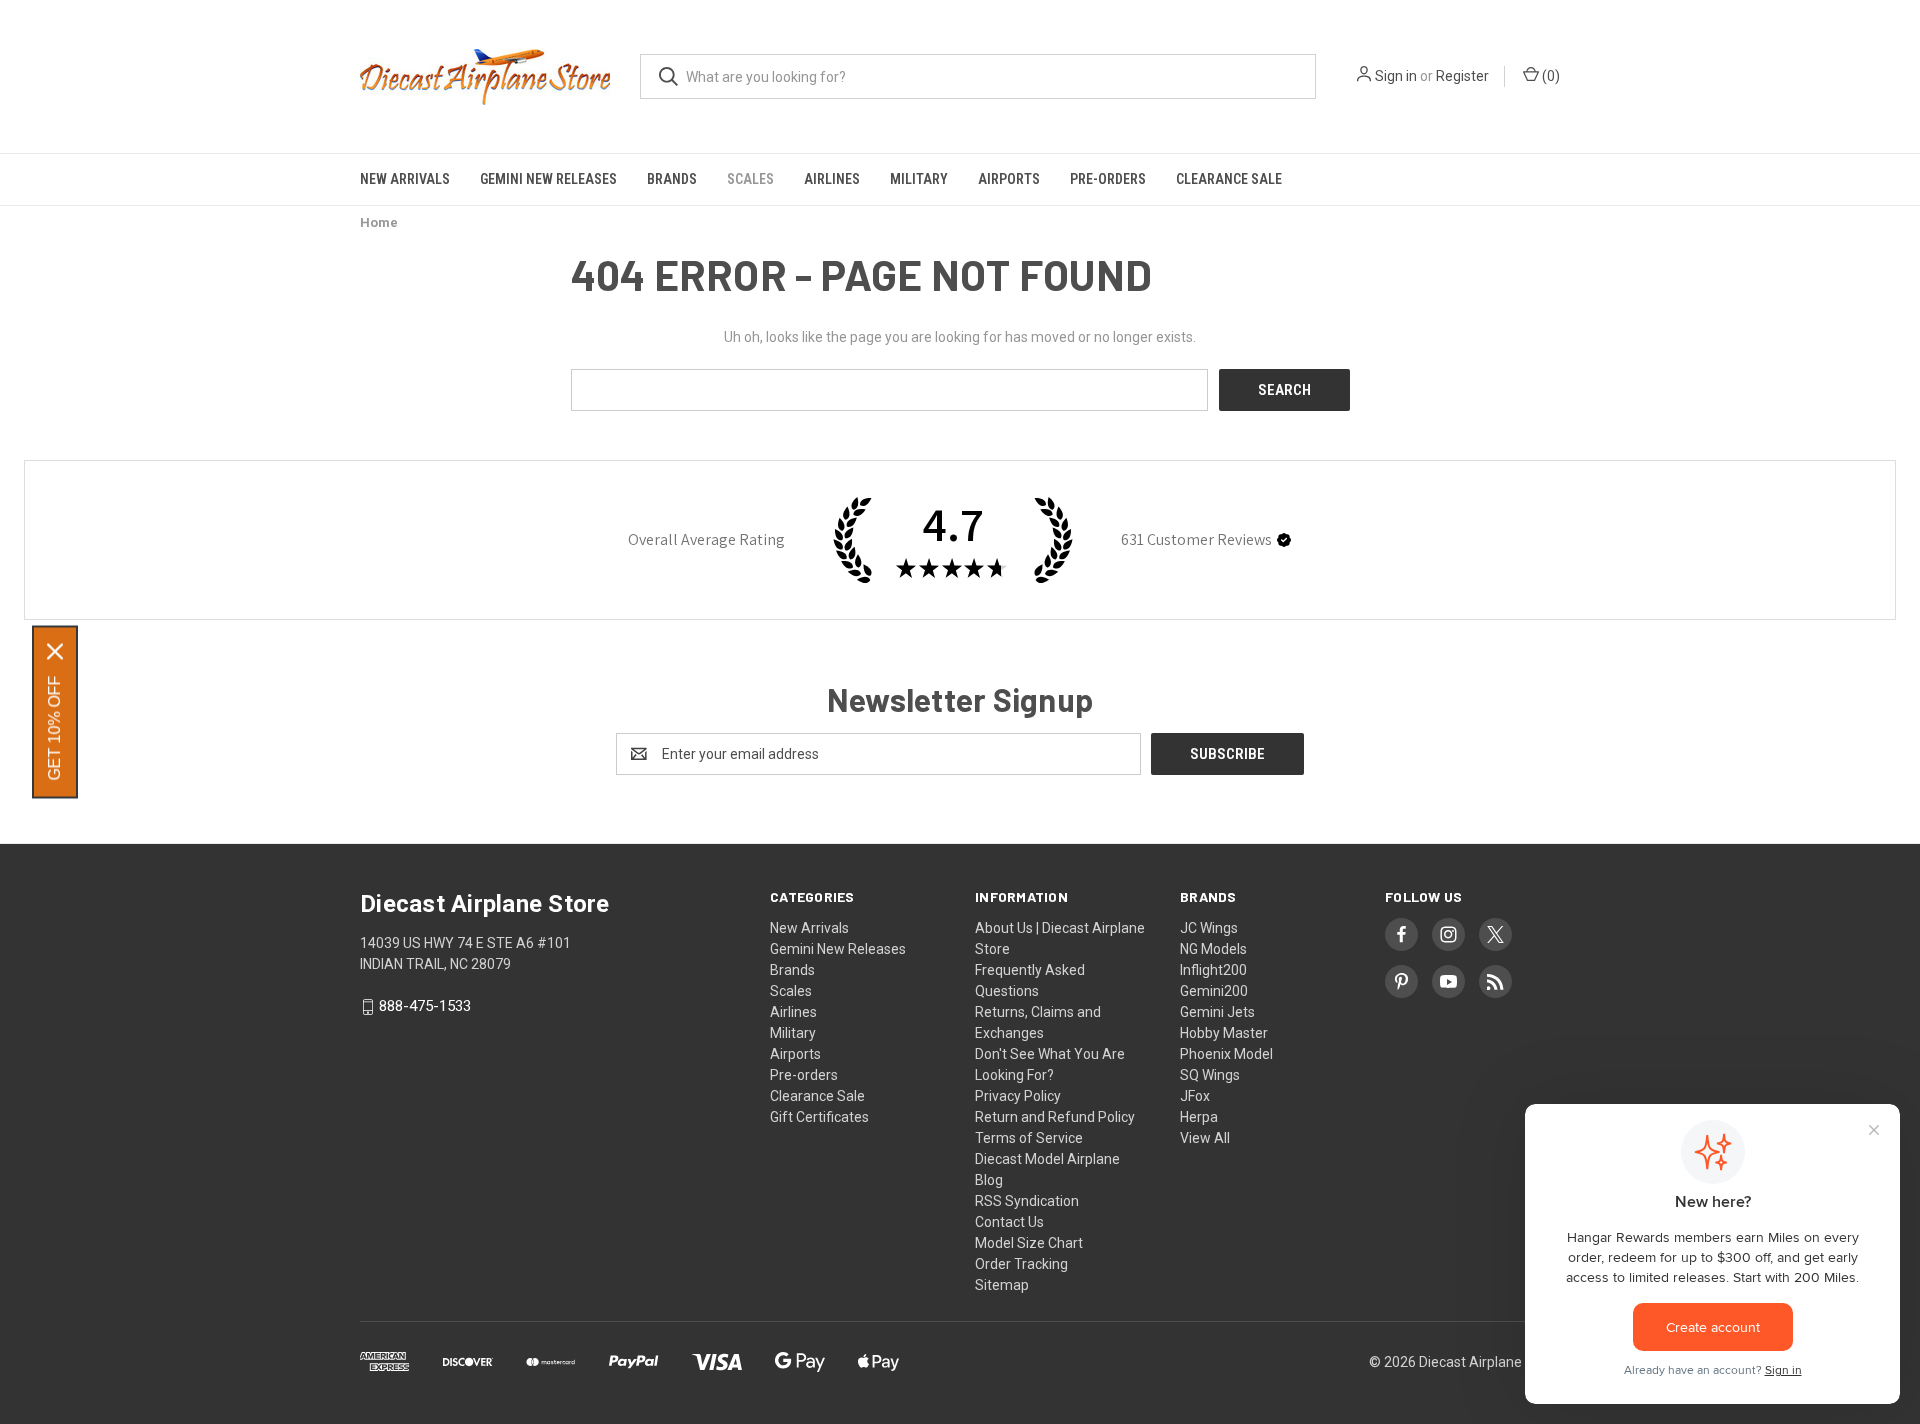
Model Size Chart (1029, 1243)
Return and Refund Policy (1055, 1117)
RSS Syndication (1027, 1201)
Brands (672, 179)
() (1549, 76)
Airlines (832, 179)
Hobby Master (1224, 1033)
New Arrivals (405, 179)
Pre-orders (1108, 179)
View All (1205, 1138)
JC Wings (1209, 928)
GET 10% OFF (54, 728)
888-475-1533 (425, 1007)
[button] (1284, 540)
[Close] (55, 652)
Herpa (1199, 1117)
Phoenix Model (1226, 1054)
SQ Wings (1210, 1075)
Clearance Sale (1229, 179)
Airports (1009, 179)
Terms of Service (1029, 1138)
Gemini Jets (1217, 1012)
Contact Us (1009, 1222)
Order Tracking (1021, 1264)
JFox (1195, 1096)
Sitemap (1002, 1285)
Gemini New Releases (548, 179)
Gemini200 (1214, 991)
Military (919, 179)
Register (1462, 76)
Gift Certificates (819, 1117)
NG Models (1213, 949)
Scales (750, 179)
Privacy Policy (1018, 1096)
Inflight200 (1213, 970)
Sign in (1396, 76)
